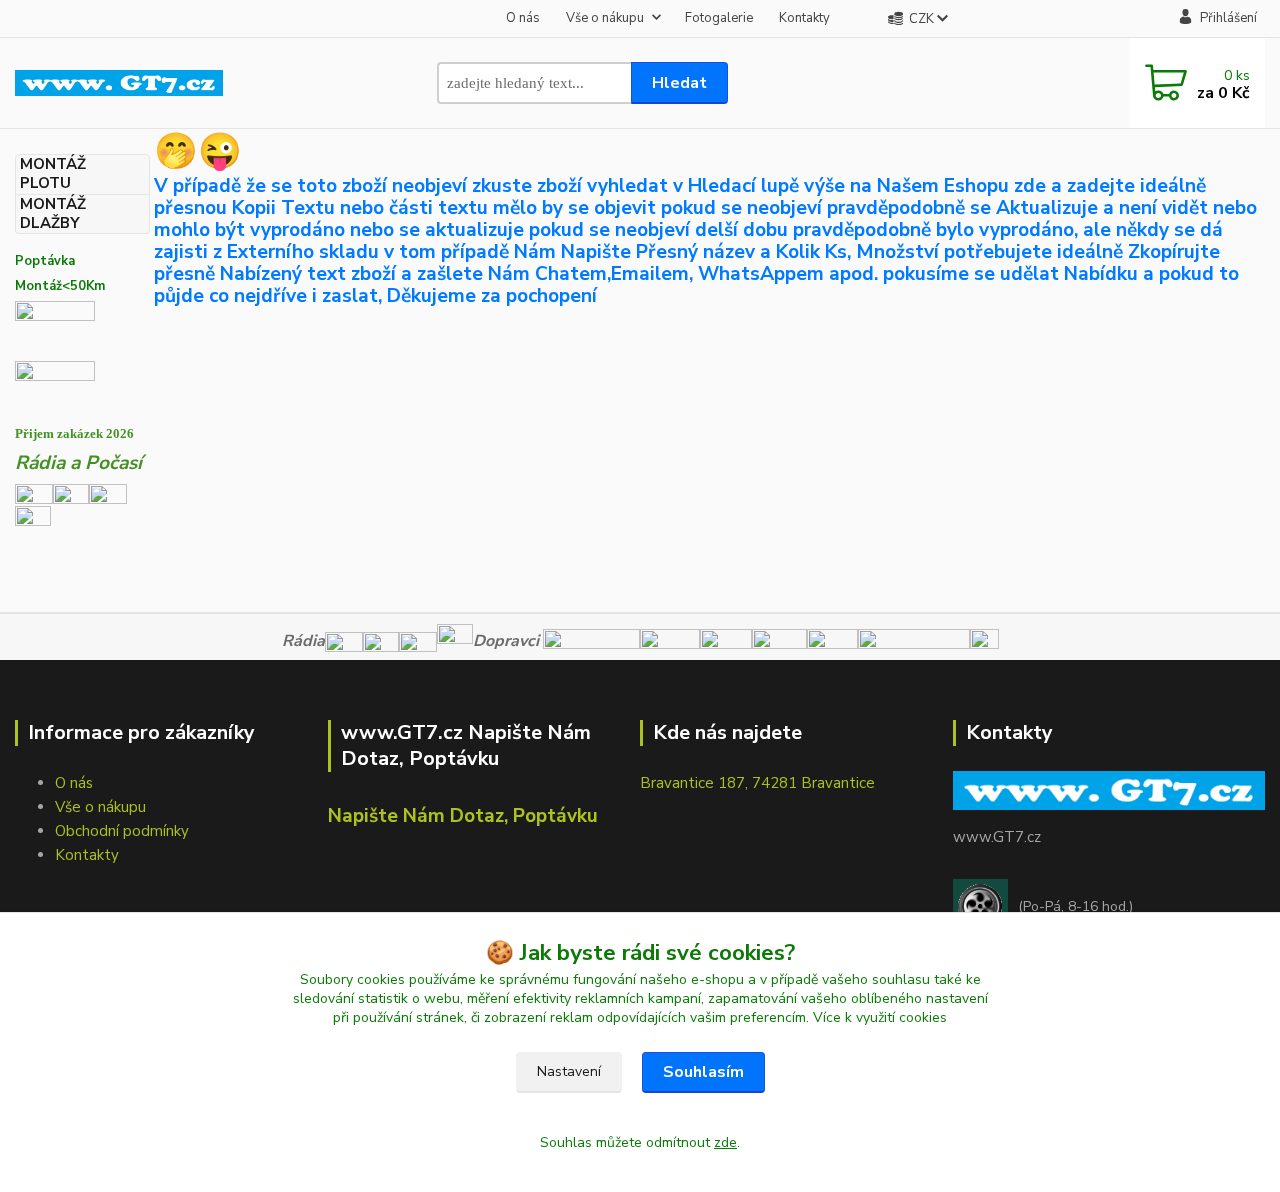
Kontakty (804, 18)
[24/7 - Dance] (108, 493)
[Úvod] (119, 83)
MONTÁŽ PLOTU (53, 174)
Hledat (679, 83)
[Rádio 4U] (71, 493)
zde (725, 1142)
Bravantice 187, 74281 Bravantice (757, 783)
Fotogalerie (719, 18)
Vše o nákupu (605, 18)
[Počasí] (33, 522)
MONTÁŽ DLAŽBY (53, 214)
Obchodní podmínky (122, 831)
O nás (523, 18)
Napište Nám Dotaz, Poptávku (463, 816)
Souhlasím (703, 1072)
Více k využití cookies (880, 1017)
